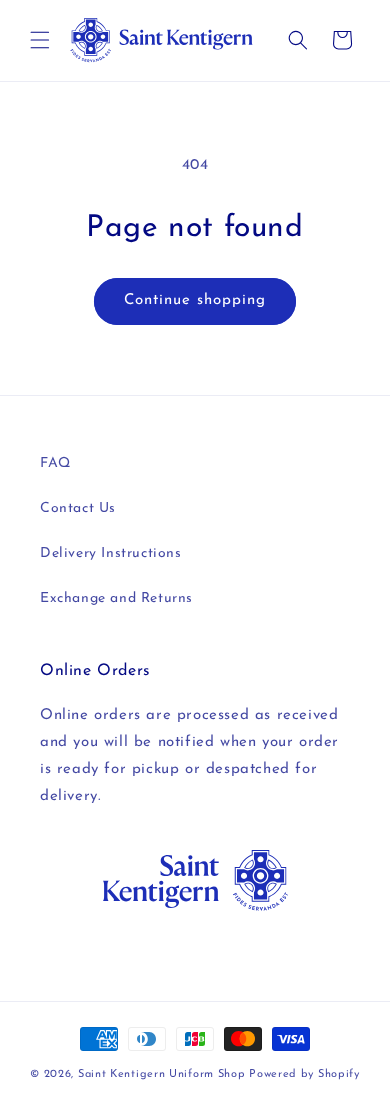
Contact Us (78, 508)
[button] (40, 40)
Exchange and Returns (116, 598)
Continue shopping (195, 300)
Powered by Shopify (304, 1074)
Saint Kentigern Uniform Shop (162, 1074)
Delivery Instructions (111, 553)
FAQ (55, 463)
